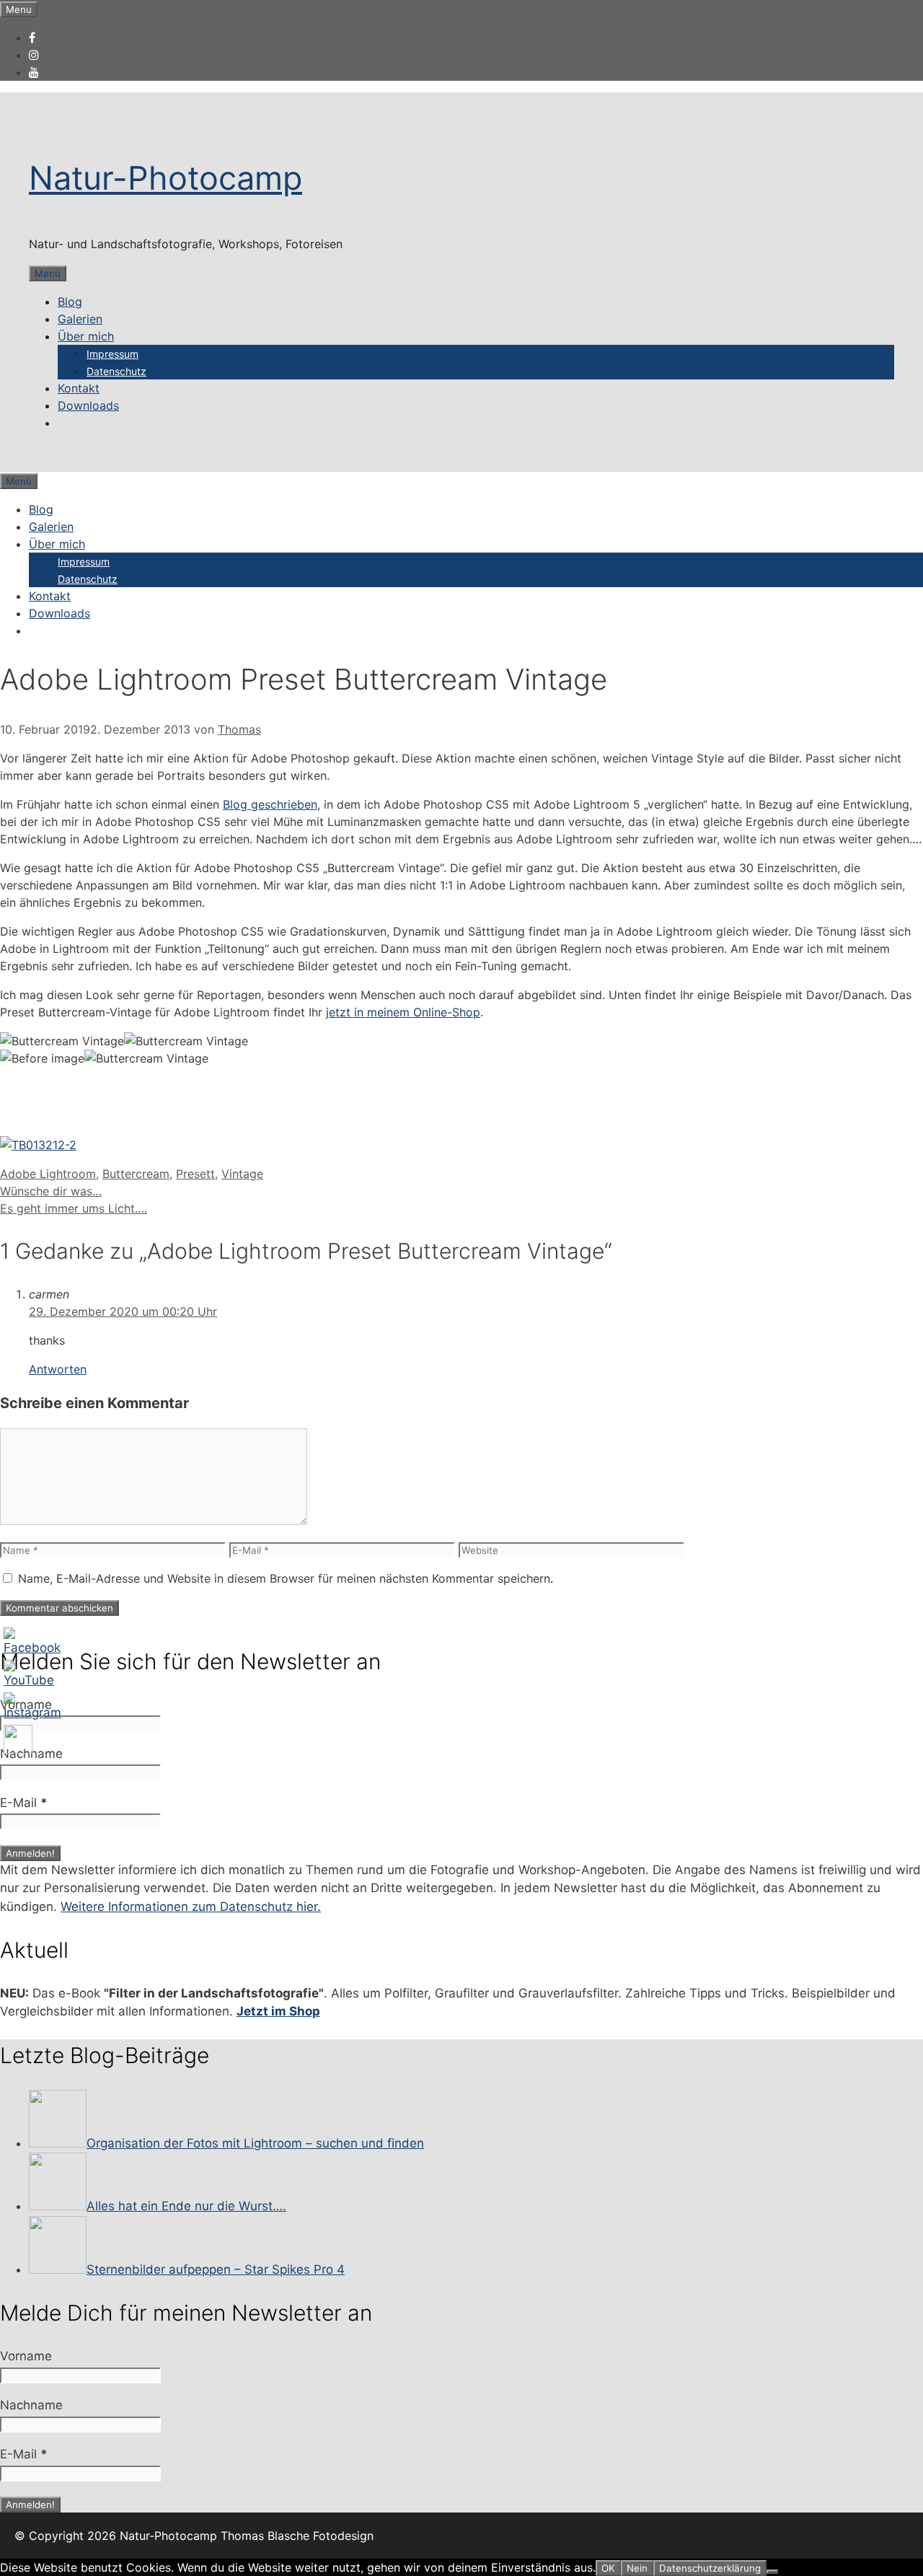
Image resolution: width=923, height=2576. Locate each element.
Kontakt (79, 388)
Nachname (31, 1754)
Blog (70, 302)
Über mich (86, 336)
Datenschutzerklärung (710, 2568)
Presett (195, 1174)
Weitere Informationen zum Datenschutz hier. (191, 1907)
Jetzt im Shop (278, 2011)
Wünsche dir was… (51, 1191)
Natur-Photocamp (165, 178)
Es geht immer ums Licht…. (74, 1208)
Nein (637, 2568)
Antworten (58, 1369)
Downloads (88, 405)
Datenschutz (116, 371)
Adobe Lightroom (48, 1174)
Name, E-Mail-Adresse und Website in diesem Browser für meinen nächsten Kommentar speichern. (286, 1578)
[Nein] (772, 2572)
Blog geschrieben (270, 804)
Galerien (80, 319)
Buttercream (136, 1174)
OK (608, 2568)
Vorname (26, 1705)
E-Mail (24, 1803)
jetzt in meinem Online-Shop (403, 1012)
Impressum (112, 354)
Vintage (242, 1174)
